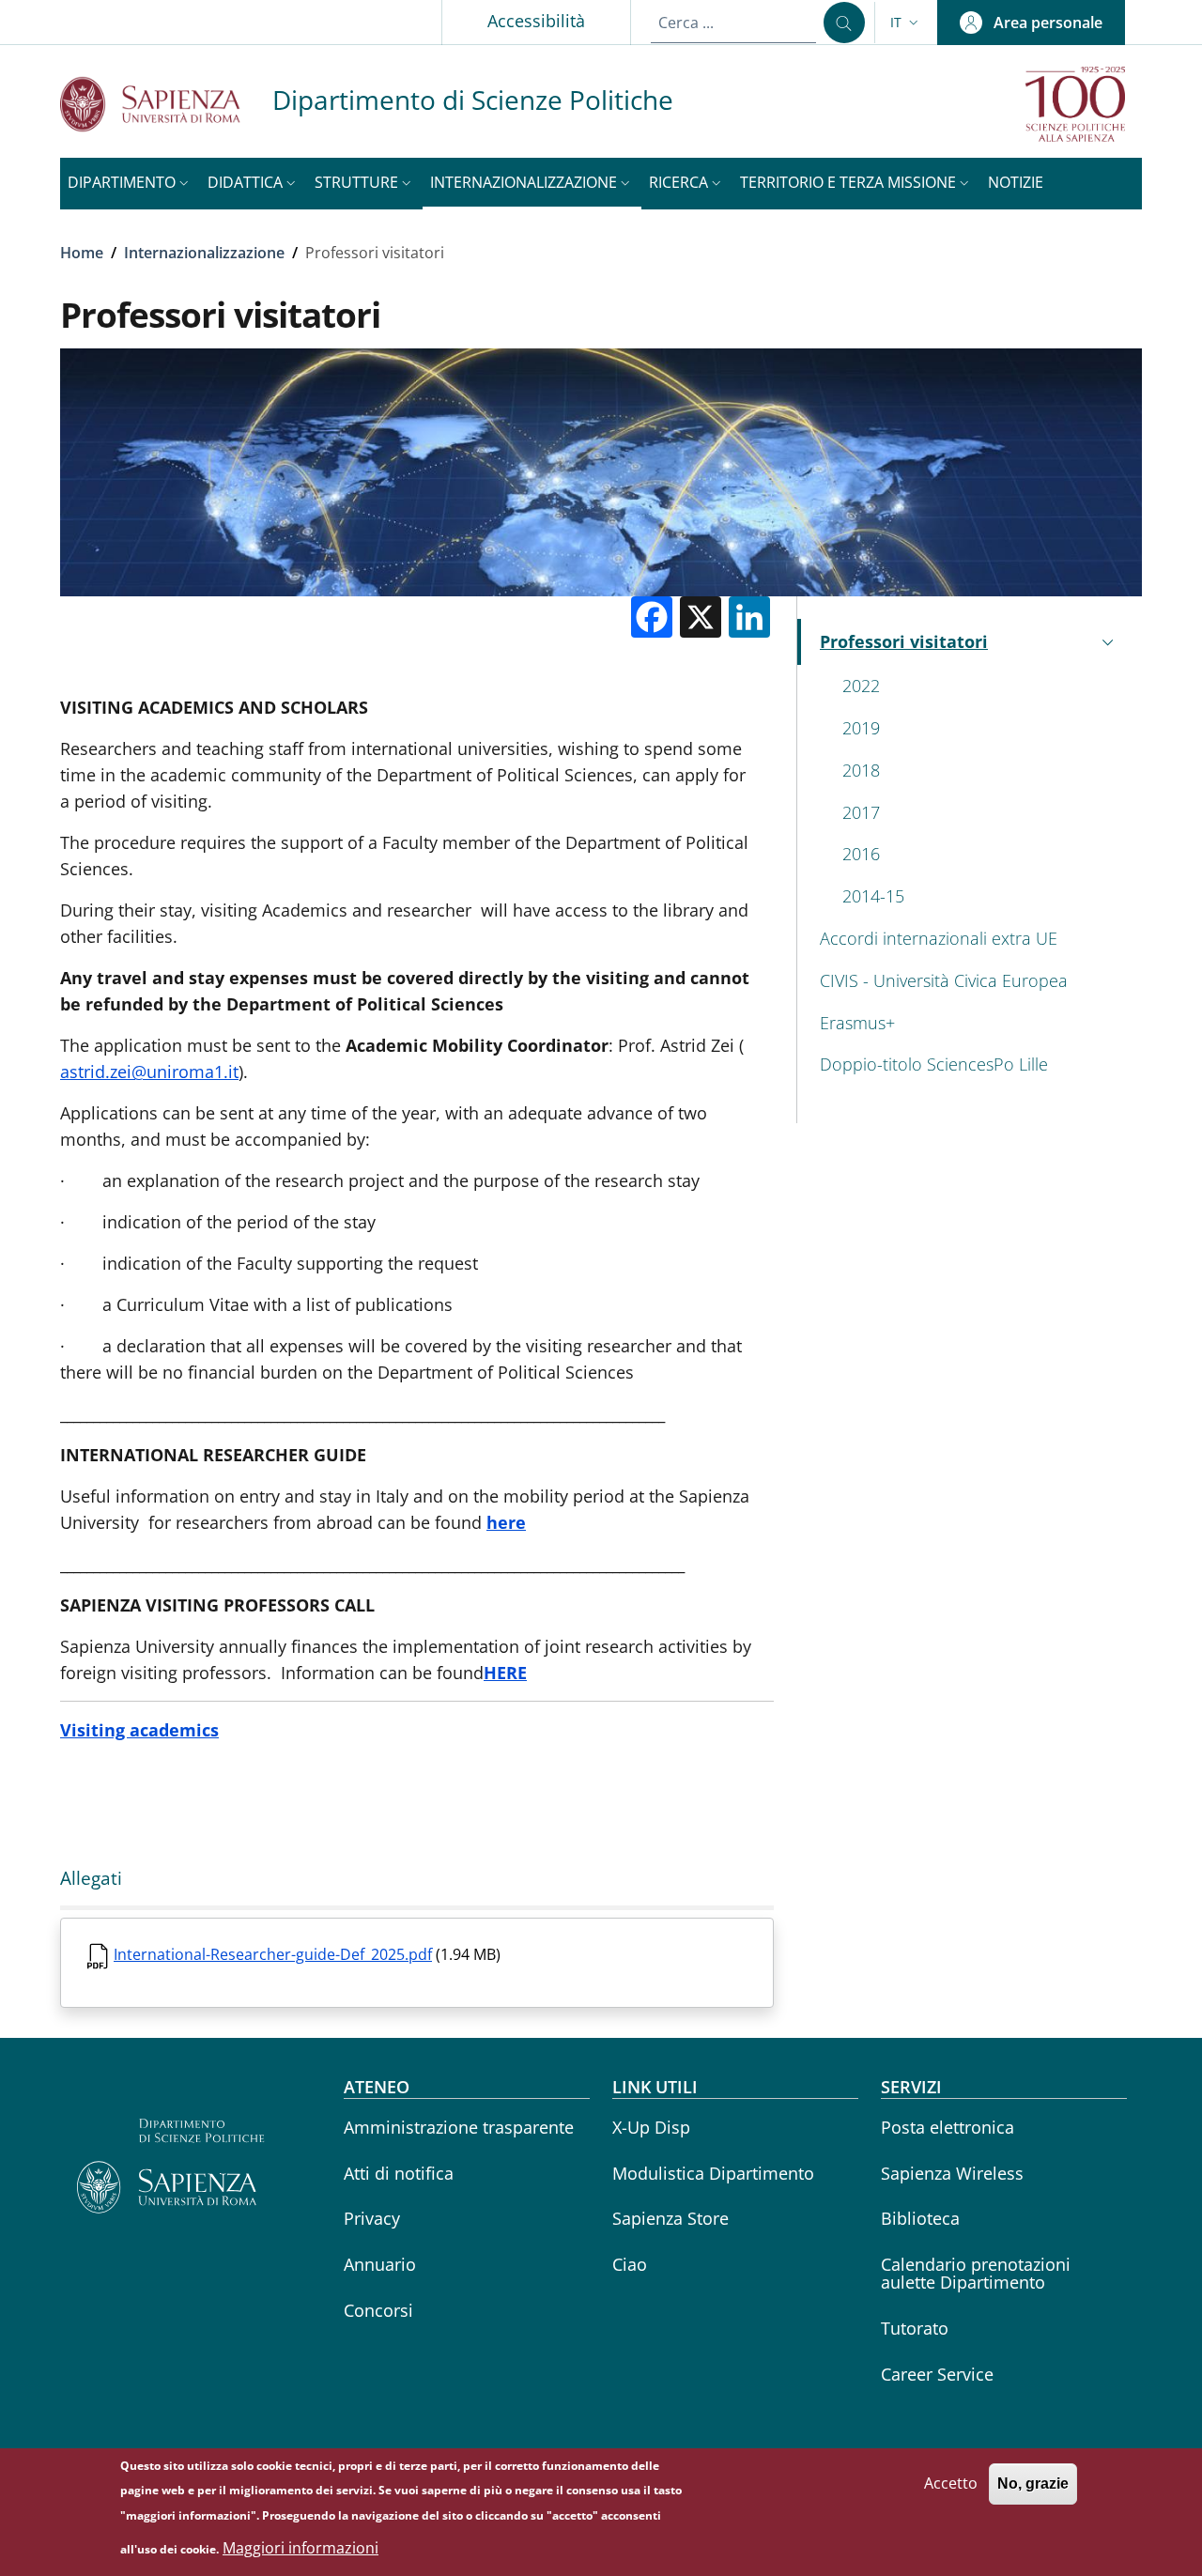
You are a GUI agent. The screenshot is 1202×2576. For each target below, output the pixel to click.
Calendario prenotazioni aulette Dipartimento (976, 2273)
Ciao (630, 2264)
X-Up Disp (651, 2127)
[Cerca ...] (844, 23)
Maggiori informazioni (300, 2548)
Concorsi (378, 2310)
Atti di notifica (399, 2173)
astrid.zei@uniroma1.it (149, 1072)
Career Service (937, 2374)
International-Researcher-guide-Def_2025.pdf (273, 1954)
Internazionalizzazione (204, 253)
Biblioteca (920, 2218)
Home (82, 253)
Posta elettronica (948, 2127)
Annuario (380, 2264)
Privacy (372, 2218)
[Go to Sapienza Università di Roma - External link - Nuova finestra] (166, 104)
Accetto (951, 2483)
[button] (906, 23)
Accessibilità (536, 21)
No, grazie (1033, 2483)
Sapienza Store (670, 2218)
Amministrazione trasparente (459, 2127)
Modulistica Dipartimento (713, 2173)
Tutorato (915, 2328)
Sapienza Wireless (952, 2173)
